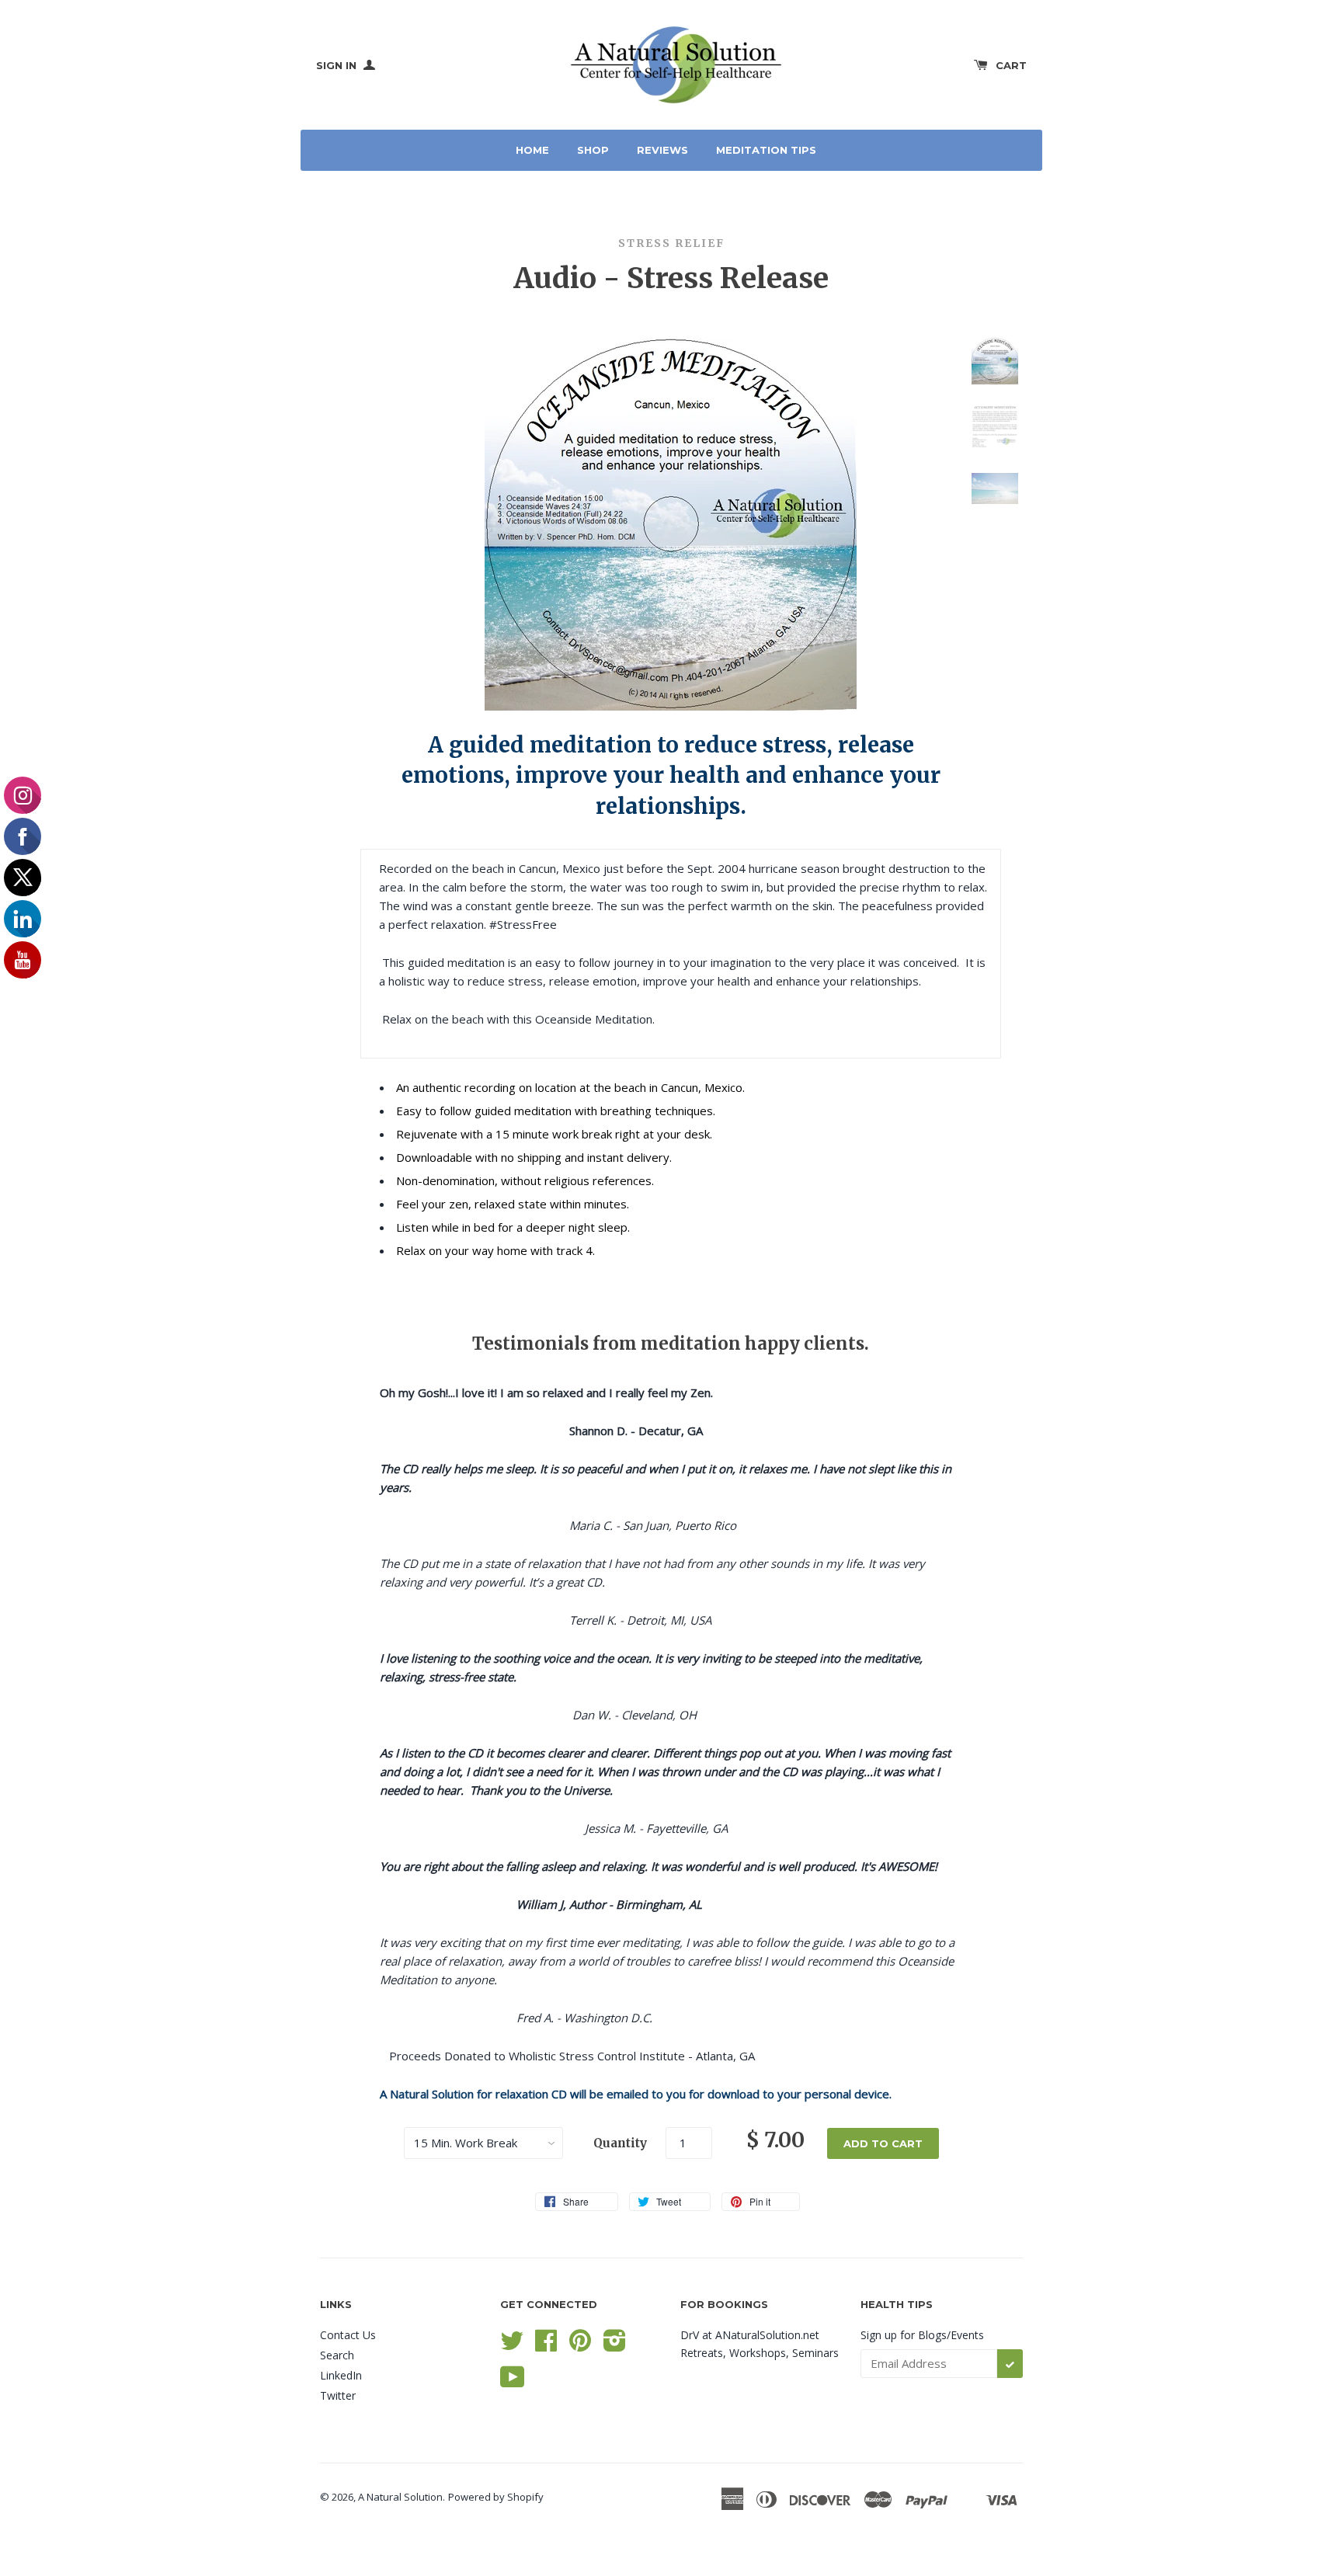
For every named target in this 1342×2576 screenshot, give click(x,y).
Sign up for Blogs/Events (922, 2335)
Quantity (620, 2143)
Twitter (338, 2395)
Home (532, 150)
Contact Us (348, 2335)
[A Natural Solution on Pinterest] (580, 2346)
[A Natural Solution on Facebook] (546, 2346)
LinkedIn (341, 2375)
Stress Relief (671, 243)
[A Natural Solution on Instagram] (615, 2346)
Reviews (662, 150)
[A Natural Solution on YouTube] (513, 2382)
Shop (593, 150)
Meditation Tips (766, 150)
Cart (1011, 65)
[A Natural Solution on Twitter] (512, 2346)
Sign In (338, 65)
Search (337, 2355)
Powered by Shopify (496, 2497)
